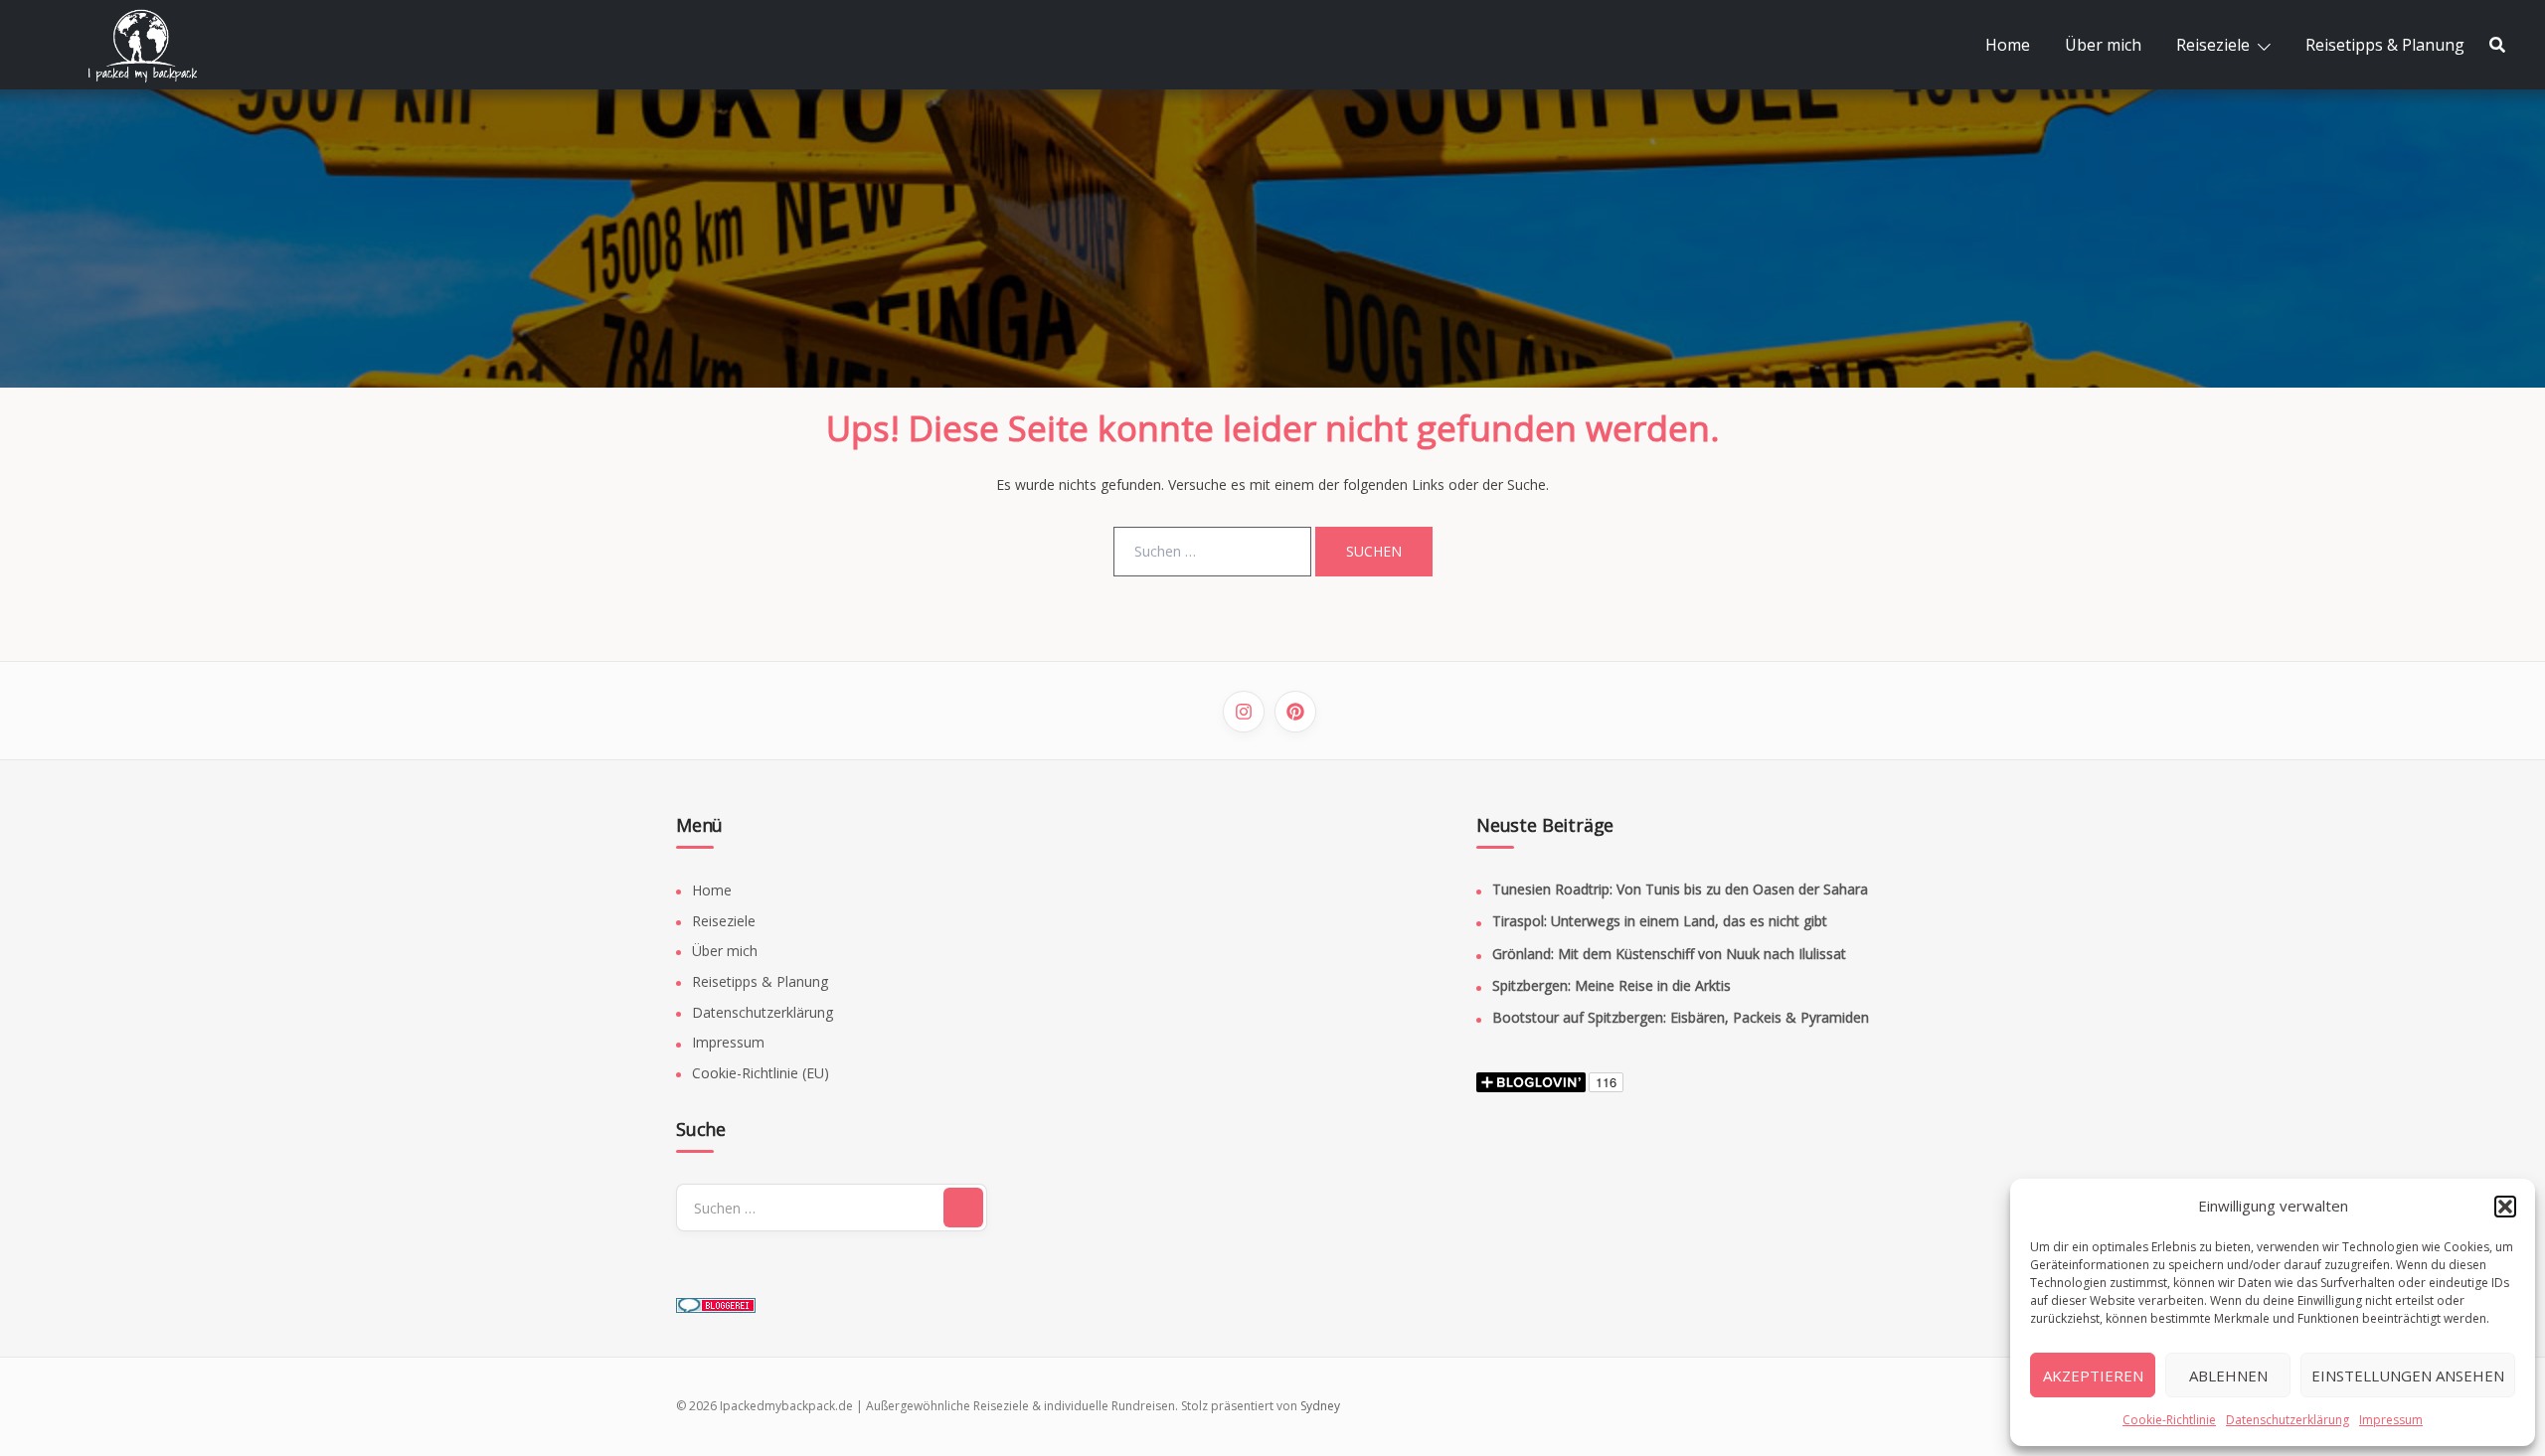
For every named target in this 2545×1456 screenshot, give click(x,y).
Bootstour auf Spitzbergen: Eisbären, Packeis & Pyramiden (1681, 1017)
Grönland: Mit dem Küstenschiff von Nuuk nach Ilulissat (1669, 954)
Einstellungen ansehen (2408, 1375)
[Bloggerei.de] (716, 1298)
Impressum (2391, 1420)
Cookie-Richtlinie (2169, 1420)
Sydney (1320, 1406)
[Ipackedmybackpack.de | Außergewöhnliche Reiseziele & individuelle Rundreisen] (154, 43)
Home (2008, 45)
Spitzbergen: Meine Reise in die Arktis (1612, 985)
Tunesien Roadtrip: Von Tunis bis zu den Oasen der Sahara (1680, 889)
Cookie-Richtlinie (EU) (761, 1073)
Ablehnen (2228, 1375)
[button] (2505, 1207)
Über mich (2103, 45)
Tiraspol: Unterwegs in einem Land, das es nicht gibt (1660, 921)
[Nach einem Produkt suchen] (2497, 45)
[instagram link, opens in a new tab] (1244, 712)
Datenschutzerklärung (2288, 1420)
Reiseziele (2213, 45)
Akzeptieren (2093, 1375)
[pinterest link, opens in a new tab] (1295, 712)
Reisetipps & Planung (2385, 45)
